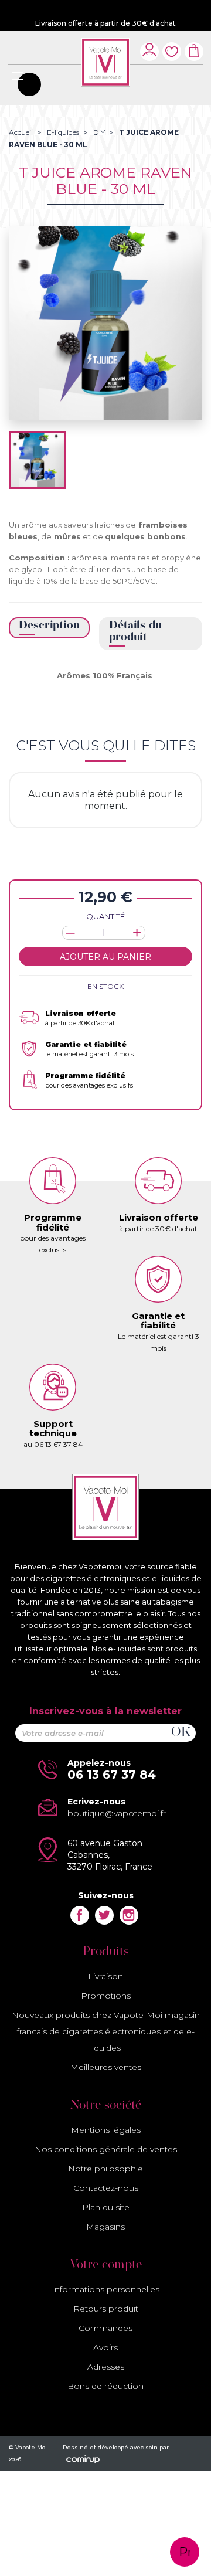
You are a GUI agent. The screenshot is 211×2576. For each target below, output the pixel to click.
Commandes (105, 2328)
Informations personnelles (105, 2289)
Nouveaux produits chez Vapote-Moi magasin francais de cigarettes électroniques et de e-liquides (106, 2031)
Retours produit (106, 2309)
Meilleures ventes (106, 2067)
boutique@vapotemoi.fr (117, 1813)
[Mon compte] (149, 49)
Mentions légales (106, 2130)
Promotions (106, 1996)
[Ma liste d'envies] (172, 45)
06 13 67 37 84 (112, 1775)
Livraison (105, 1976)
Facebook (80, 1915)
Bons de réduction (105, 2386)
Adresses (106, 2367)
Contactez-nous (106, 2188)
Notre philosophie (105, 2169)
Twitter (104, 1915)
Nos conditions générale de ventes (106, 2149)
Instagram (129, 1915)
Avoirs (105, 2347)
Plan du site (106, 2207)
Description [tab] (49, 626)
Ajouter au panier (105, 957)
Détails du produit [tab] (135, 632)
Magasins (105, 2227)
